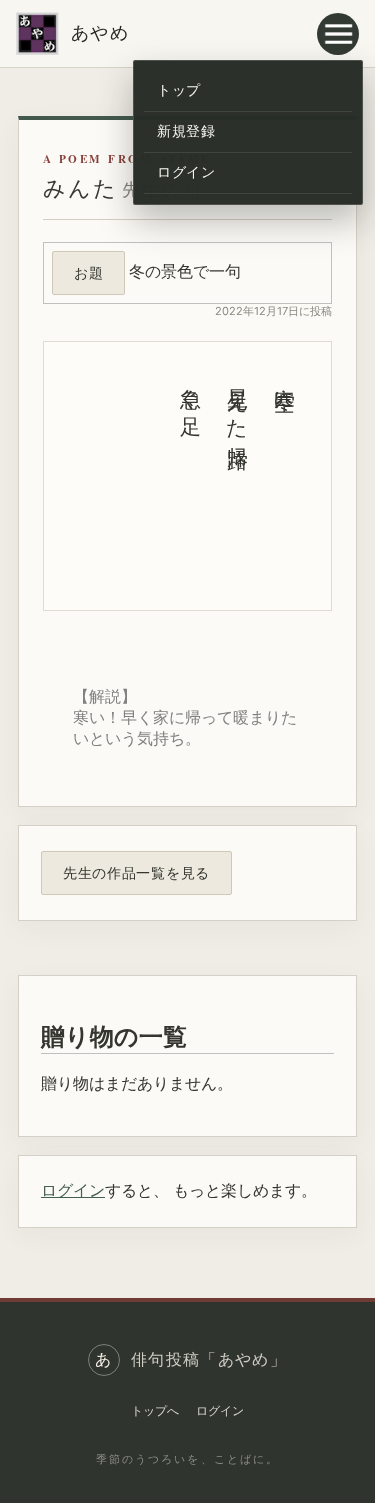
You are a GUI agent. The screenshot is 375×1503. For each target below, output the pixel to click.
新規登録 (186, 131)
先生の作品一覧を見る (136, 872)
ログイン (186, 172)
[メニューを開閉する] (338, 34)
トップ (179, 90)
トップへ (155, 1411)
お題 (88, 272)
